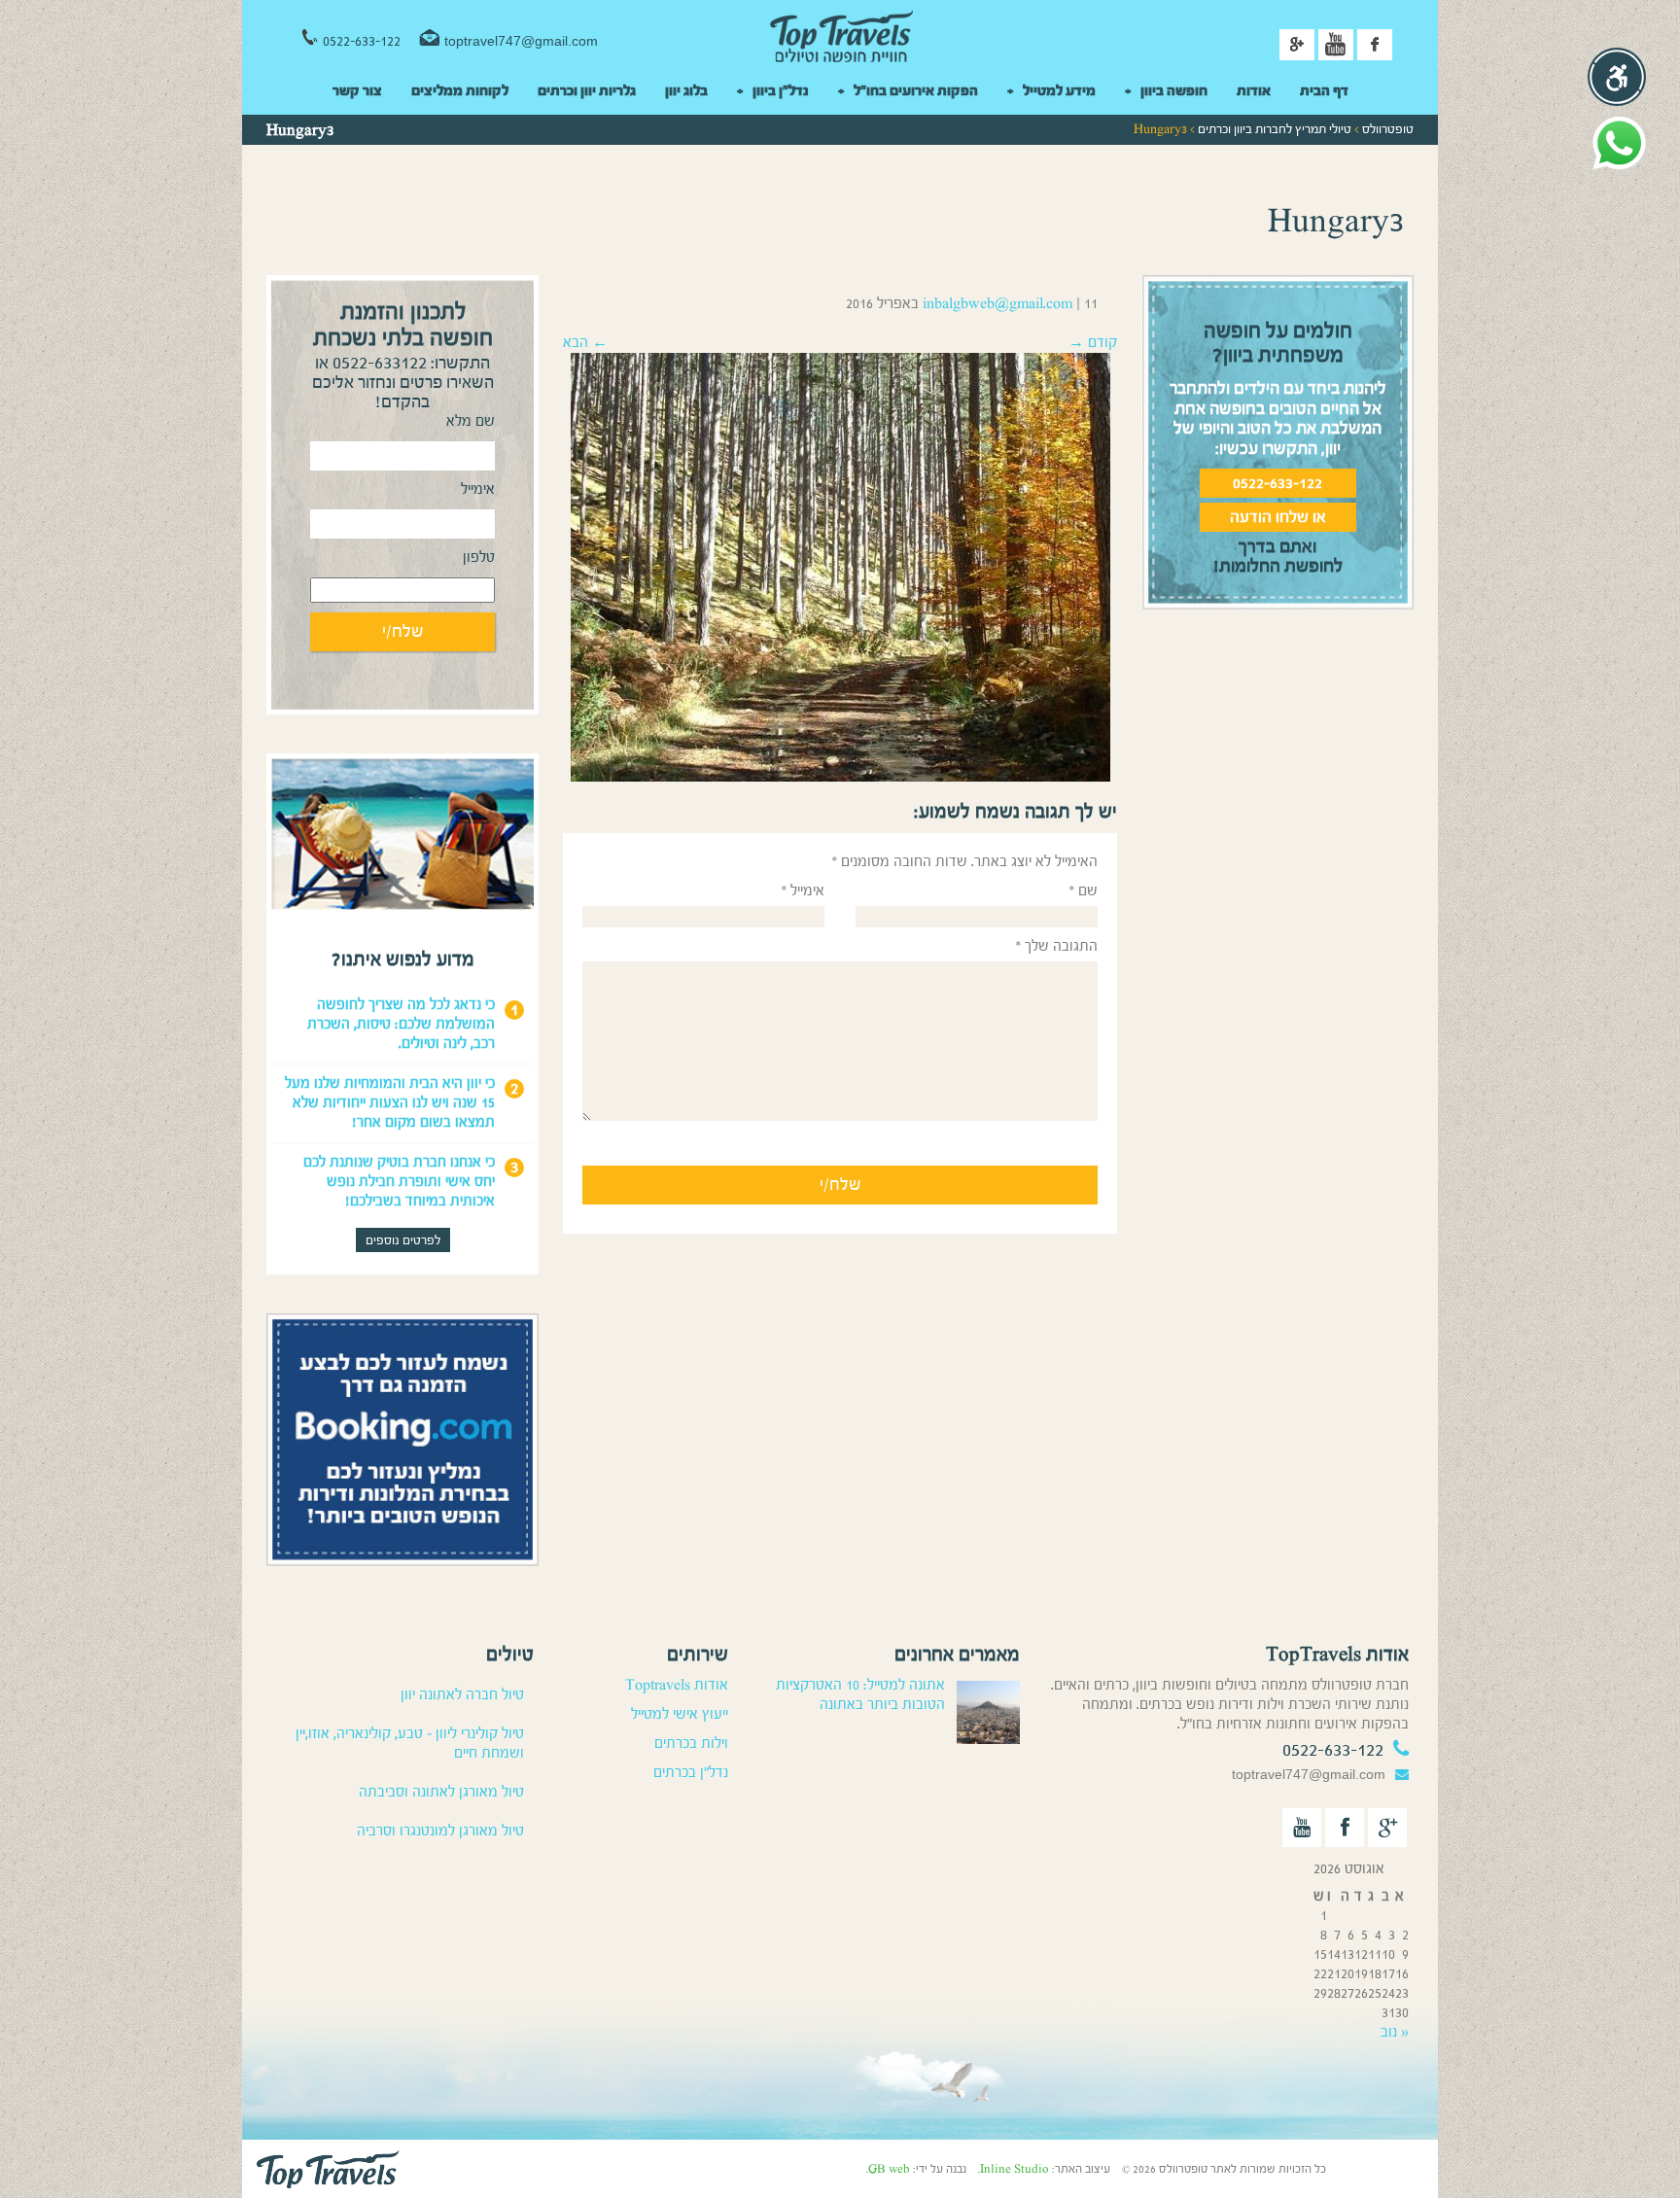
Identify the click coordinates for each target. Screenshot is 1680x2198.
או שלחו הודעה (1278, 517)
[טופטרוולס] (840, 38)
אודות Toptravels (677, 1685)
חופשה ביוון (1174, 91)
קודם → (1093, 343)
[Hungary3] (840, 566)
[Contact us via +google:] (1387, 1828)
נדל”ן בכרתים (691, 1773)
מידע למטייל (1059, 91)
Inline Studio (1015, 2169)
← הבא (585, 343)
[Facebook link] (1375, 45)
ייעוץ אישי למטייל (680, 1714)
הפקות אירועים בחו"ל (916, 91)
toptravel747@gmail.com (521, 41)
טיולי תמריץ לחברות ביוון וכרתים (1275, 129)
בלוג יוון (686, 91)
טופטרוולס (1388, 129)
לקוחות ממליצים (460, 91)
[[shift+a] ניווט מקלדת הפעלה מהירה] (1617, 77)
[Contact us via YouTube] (1302, 1828)
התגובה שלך (1056, 946)
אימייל (803, 891)
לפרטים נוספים (403, 1240)
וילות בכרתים (691, 1744)
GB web (889, 2169)
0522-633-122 (362, 41)
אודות (1254, 91)
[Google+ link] (1297, 45)
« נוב (1395, 2032)
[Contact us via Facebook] (1345, 1828)
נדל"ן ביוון (781, 91)
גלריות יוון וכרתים (587, 91)
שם (1083, 891)
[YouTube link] (1336, 45)
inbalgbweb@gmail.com (997, 304)
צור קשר (357, 91)
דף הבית (1324, 91)
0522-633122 (380, 363)
